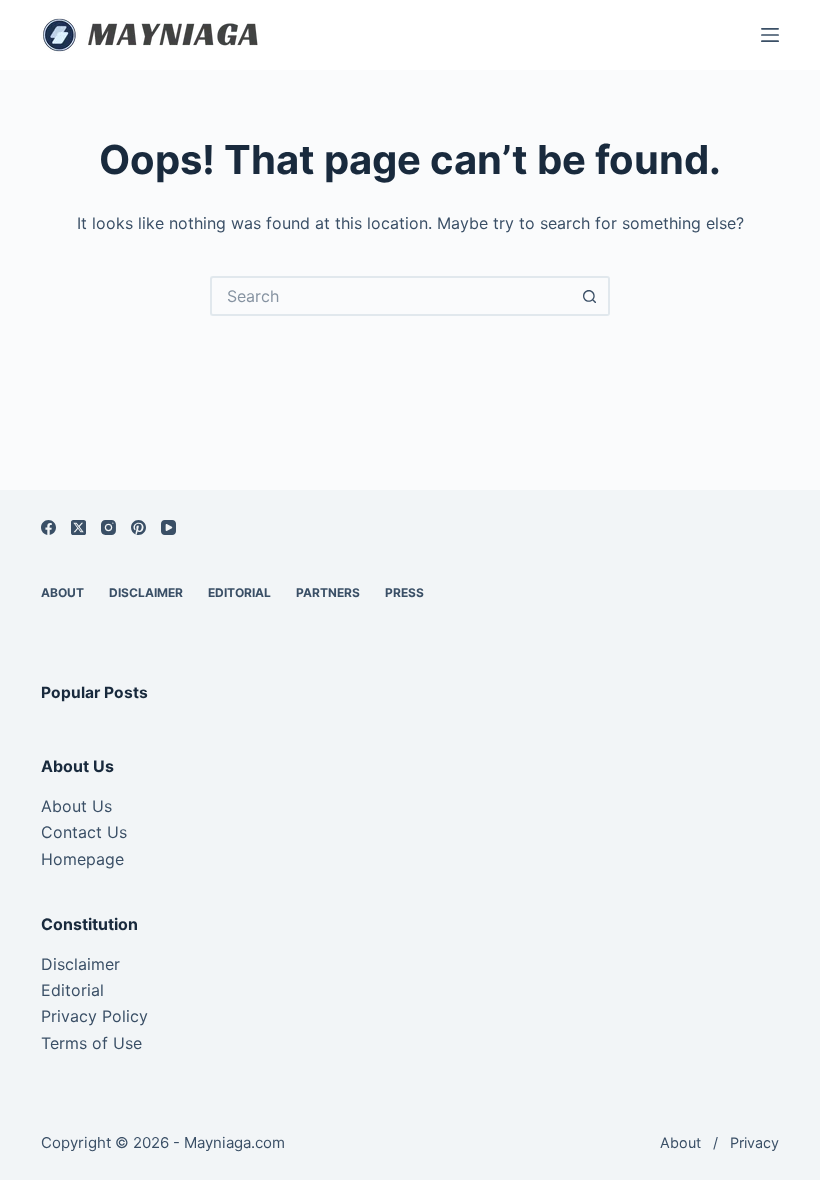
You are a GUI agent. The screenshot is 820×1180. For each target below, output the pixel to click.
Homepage (82, 859)
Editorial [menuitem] (239, 592)
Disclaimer (80, 964)
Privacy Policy (94, 1016)
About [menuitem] (62, 592)
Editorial (72, 990)
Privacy (754, 1142)
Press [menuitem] (404, 592)
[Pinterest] (138, 527)
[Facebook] (48, 527)
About (680, 1142)
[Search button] (590, 296)
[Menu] (770, 35)
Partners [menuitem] (328, 592)
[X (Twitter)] (78, 527)
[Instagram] (108, 527)
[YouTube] (168, 527)
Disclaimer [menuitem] (146, 592)
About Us (76, 806)
